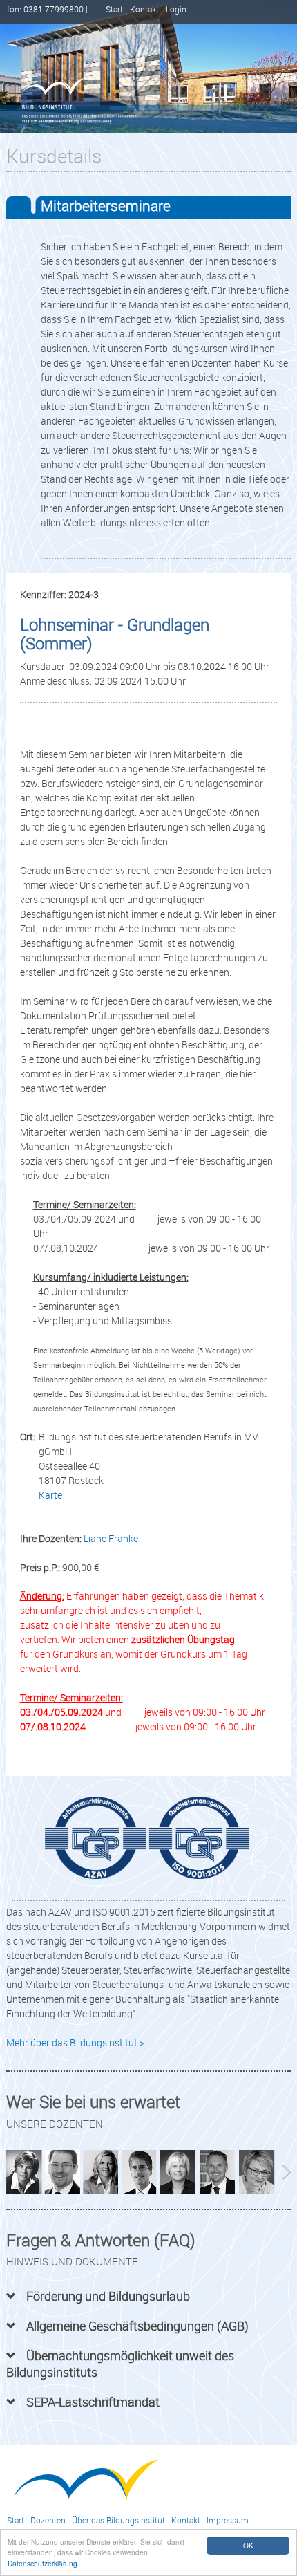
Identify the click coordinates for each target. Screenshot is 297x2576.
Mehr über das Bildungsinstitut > (75, 2042)
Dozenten (48, 2520)
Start (114, 9)
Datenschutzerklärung (42, 2563)
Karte (50, 1495)
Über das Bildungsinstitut (118, 2520)
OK (248, 2545)
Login (176, 9)
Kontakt (144, 9)
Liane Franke (111, 1538)
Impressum (228, 2520)
